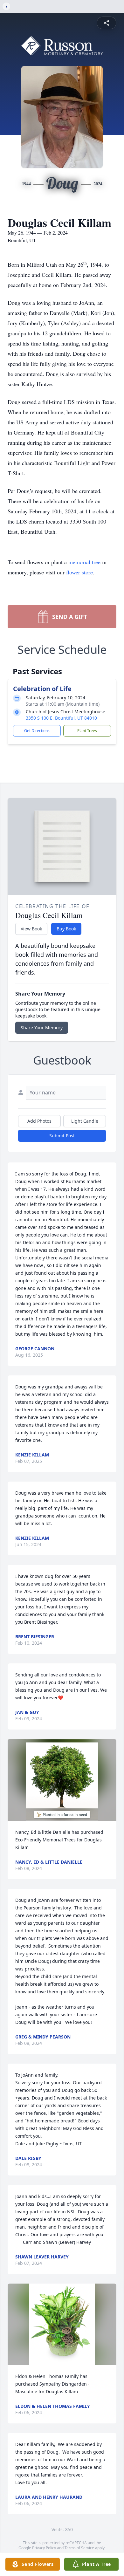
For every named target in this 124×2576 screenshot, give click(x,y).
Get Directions (37, 731)
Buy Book (66, 929)
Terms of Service (79, 2548)
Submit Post (62, 1136)
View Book (31, 929)
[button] (62, 1780)
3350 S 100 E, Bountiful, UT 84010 (61, 718)
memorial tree (84, 562)
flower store (79, 572)
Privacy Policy (44, 2548)
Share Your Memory (42, 1028)
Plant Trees (87, 731)
